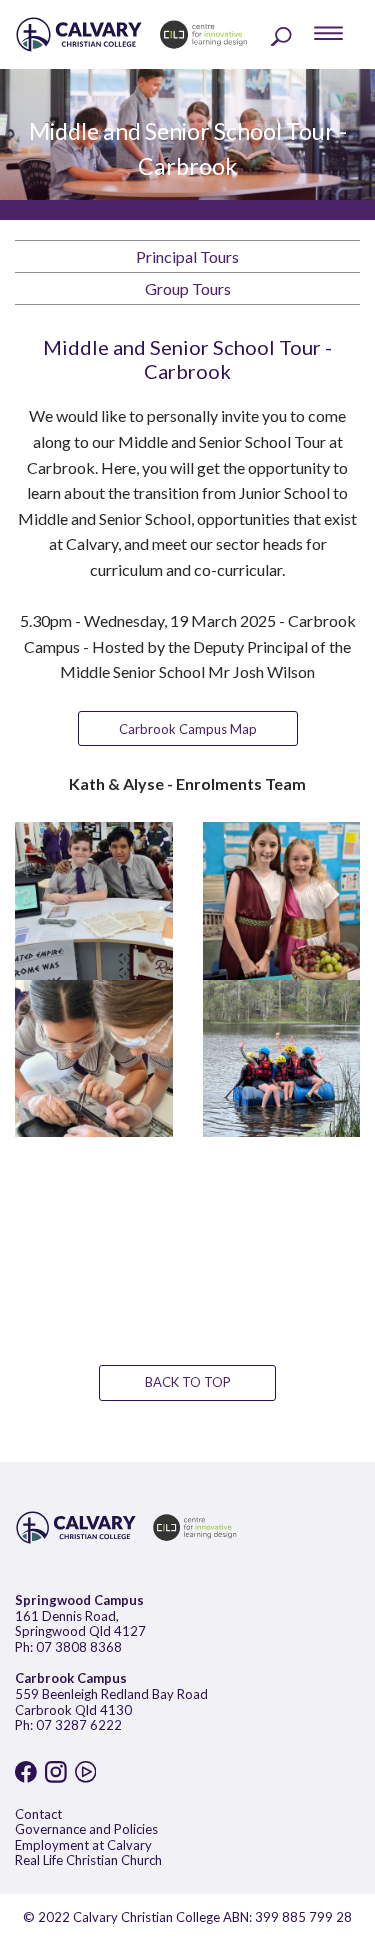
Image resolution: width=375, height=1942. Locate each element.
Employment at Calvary (83, 1845)
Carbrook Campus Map (188, 729)
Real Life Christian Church (88, 1860)
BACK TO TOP (188, 1382)
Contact (38, 1814)
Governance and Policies (86, 1829)
